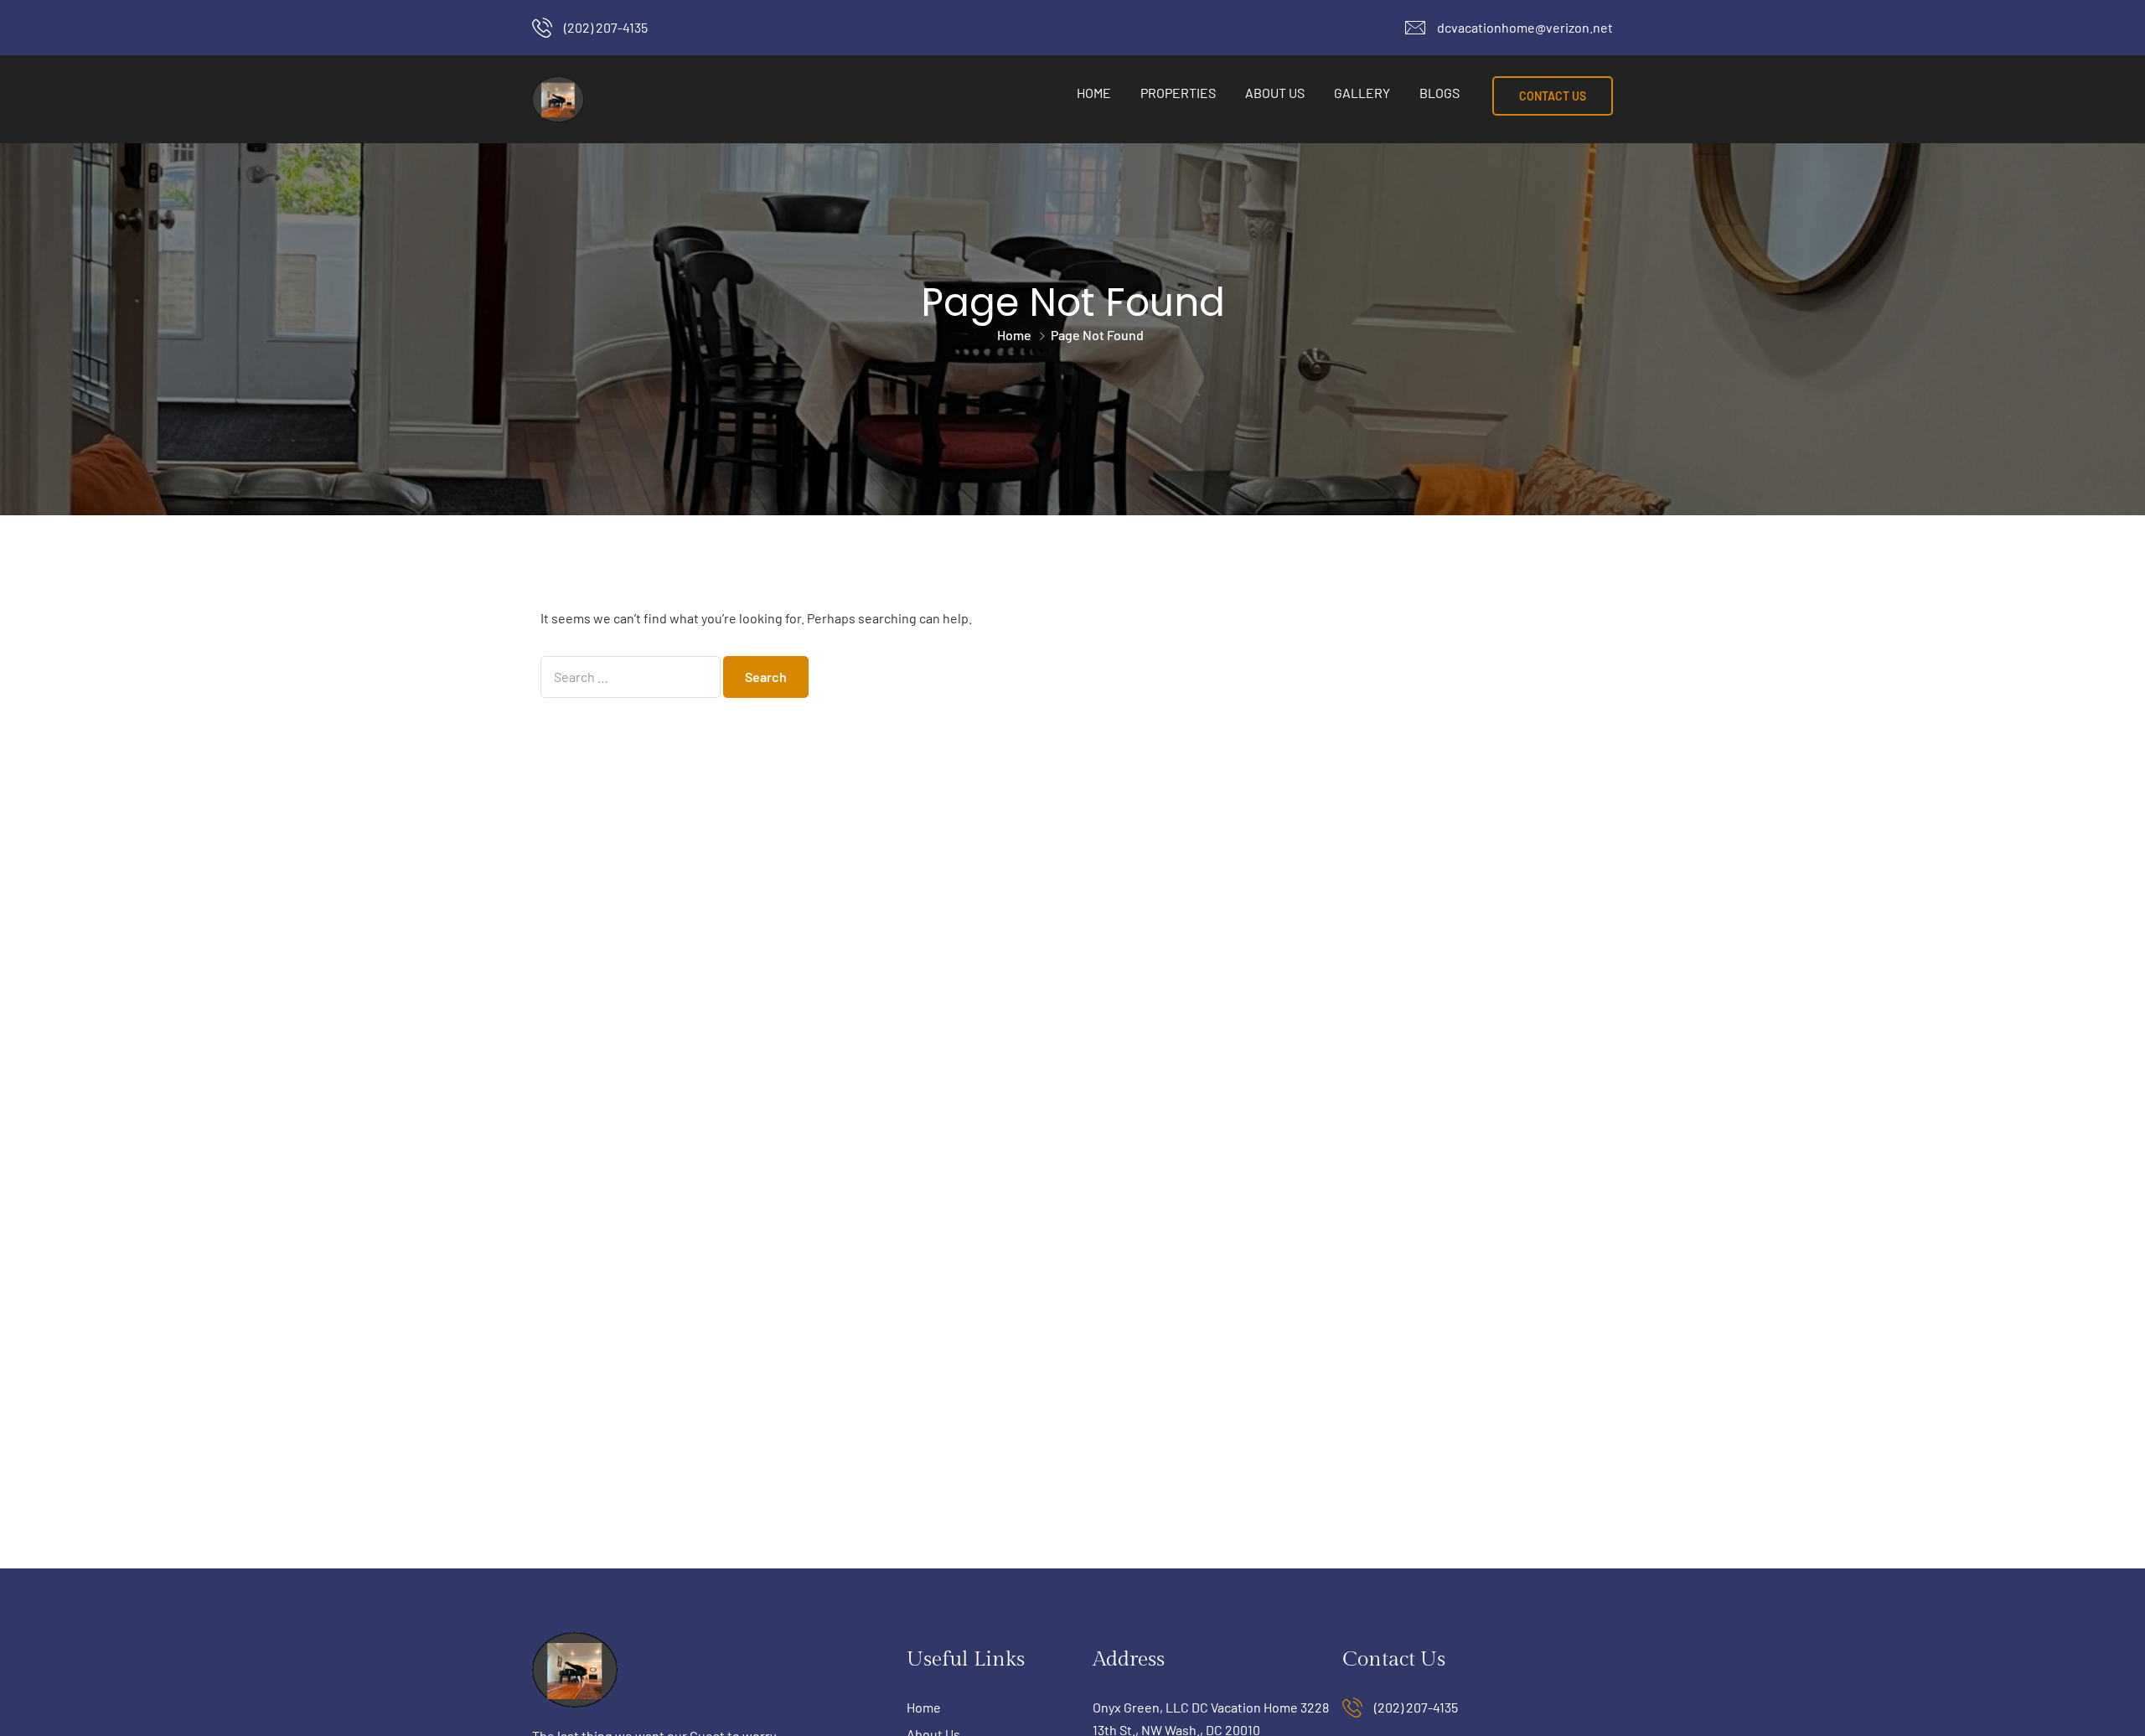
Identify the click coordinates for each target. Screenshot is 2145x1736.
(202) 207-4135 (606, 27)
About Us (1275, 93)
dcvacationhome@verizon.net (1525, 27)
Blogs (1439, 93)
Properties (1178, 93)
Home (1094, 93)
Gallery (1362, 93)
